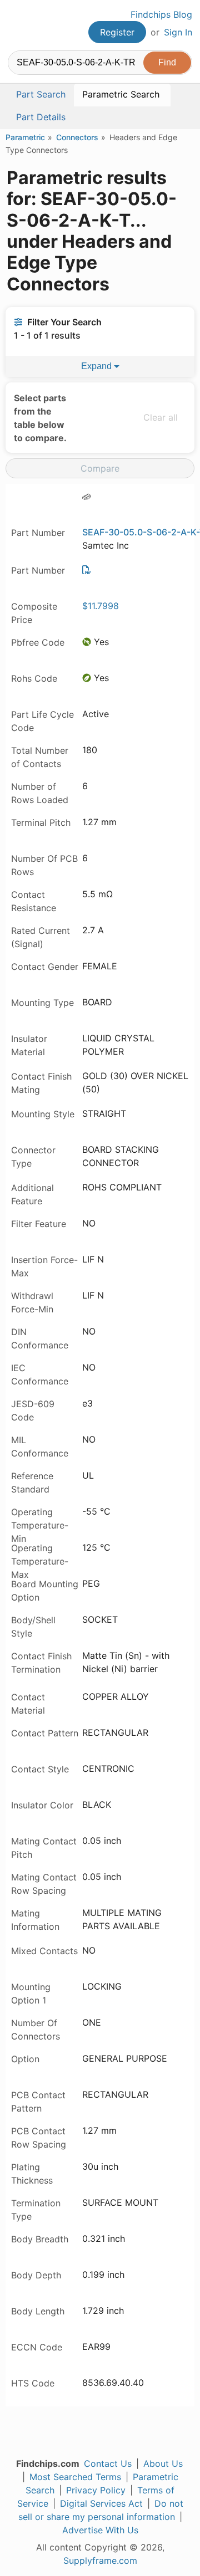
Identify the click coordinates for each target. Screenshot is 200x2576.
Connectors (77, 137)
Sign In (178, 32)
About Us (163, 2463)
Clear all (161, 417)
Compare (100, 468)
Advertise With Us (100, 2530)
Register (117, 32)
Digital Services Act (101, 2503)
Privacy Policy (96, 2490)
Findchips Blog (161, 14)
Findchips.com (17, 25)
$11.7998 (101, 606)
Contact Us (108, 2463)
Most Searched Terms (75, 2477)
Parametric (25, 137)
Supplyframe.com (100, 2560)
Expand (97, 366)
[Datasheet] (87, 570)
